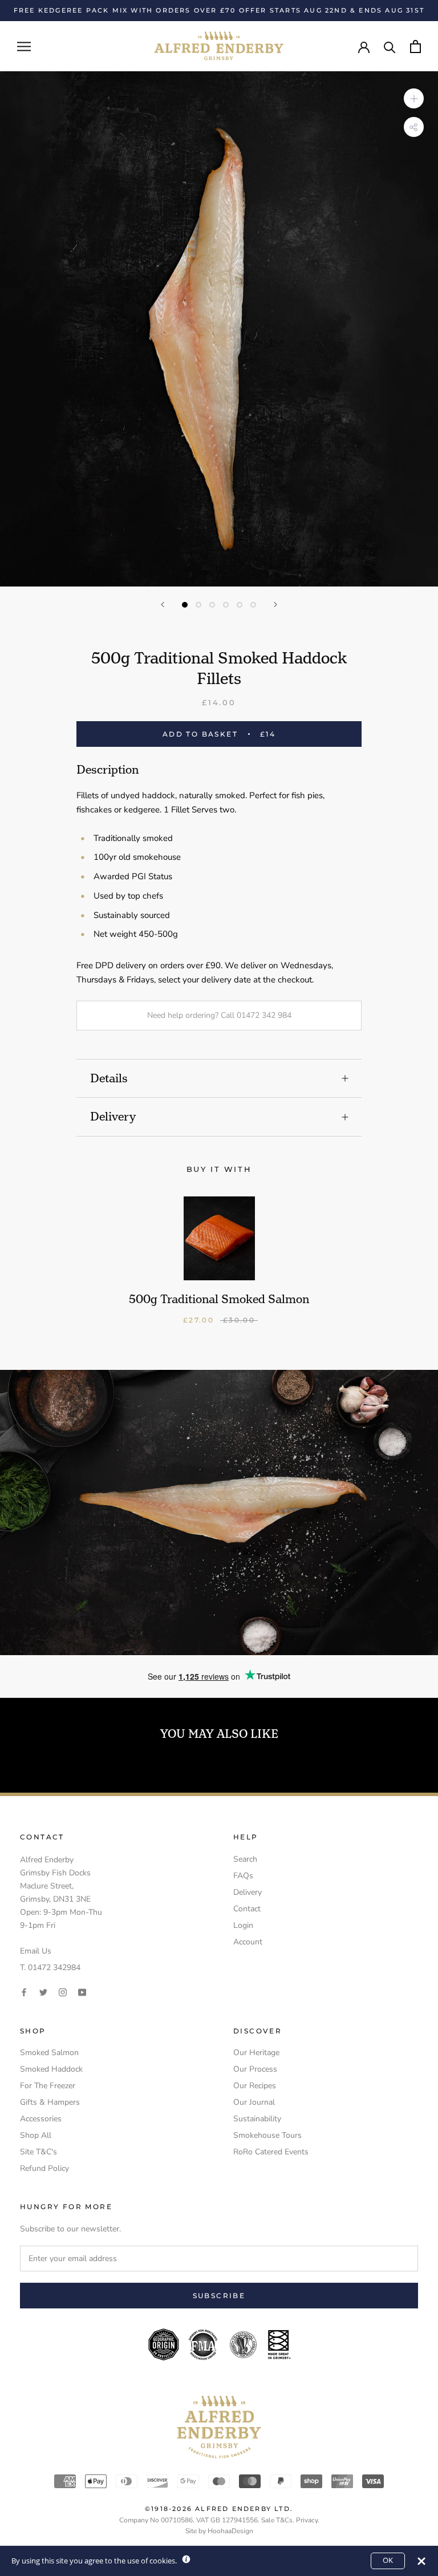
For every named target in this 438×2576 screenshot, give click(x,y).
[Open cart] (415, 46)
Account (248, 1942)
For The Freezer (48, 2086)
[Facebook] (24, 1991)
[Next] (275, 604)
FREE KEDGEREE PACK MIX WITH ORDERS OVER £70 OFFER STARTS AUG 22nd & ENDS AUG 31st (219, 10)
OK (388, 2560)
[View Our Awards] (219, 2336)
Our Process (255, 2069)
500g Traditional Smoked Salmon (219, 1299)
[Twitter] (43, 1991)
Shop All (36, 2135)
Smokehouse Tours (267, 2135)
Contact (247, 1909)
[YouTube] (82, 1991)
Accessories (41, 2119)
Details (109, 1078)
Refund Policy (44, 2168)
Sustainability (257, 2119)
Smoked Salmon (49, 2053)
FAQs (243, 1876)
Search (245, 1859)
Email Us (36, 1951)
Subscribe (219, 2296)
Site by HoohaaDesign (219, 2531)
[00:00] (219, 329)
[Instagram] (63, 1991)
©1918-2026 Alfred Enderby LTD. (219, 2509)
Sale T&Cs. (278, 2520)
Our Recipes (255, 2086)
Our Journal (254, 2102)
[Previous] (163, 604)
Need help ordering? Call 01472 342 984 (219, 1015)
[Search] (390, 46)
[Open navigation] (24, 46)
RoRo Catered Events (271, 2152)
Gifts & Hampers (50, 2102)
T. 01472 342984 (50, 1968)
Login (243, 1925)
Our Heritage (256, 2053)
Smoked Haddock (51, 2069)
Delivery (113, 1117)
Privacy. (308, 2520)
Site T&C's (38, 2152)
